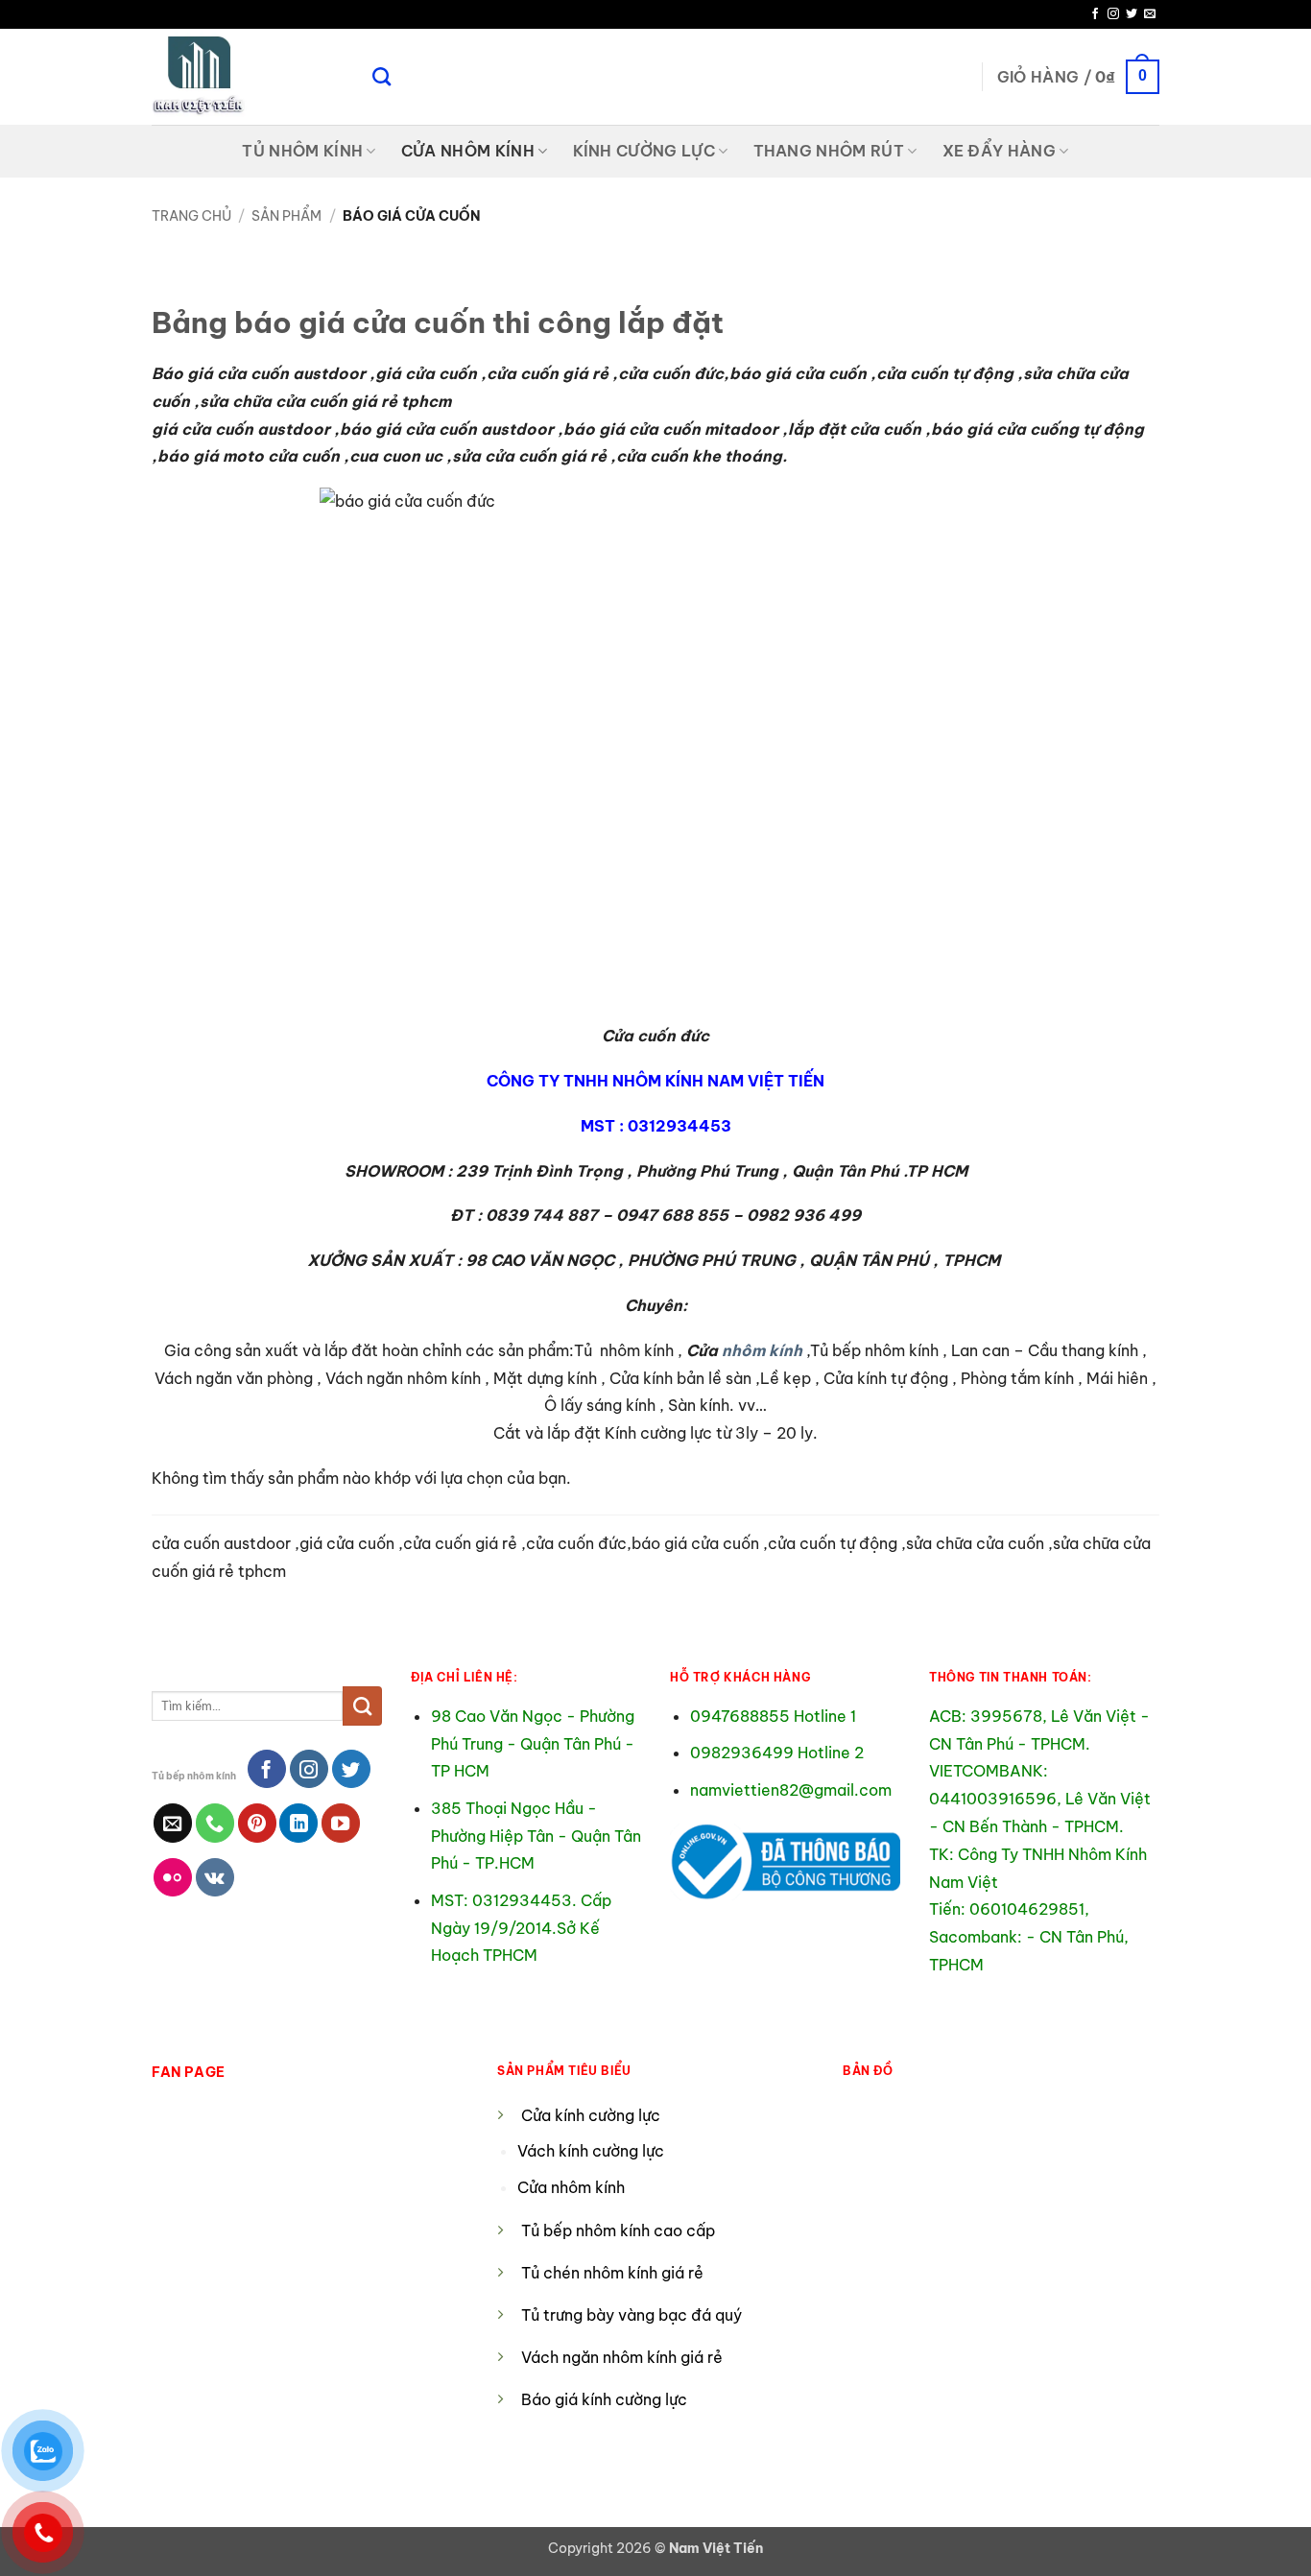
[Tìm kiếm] (381, 76)
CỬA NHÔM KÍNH (468, 151)
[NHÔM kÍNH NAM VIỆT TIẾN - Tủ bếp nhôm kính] (248, 77)
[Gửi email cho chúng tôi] (1150, 14)
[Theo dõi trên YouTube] (341, 1823)
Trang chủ (191, 216)
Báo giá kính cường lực (604, 2399)
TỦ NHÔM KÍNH (302, 151)
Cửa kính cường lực (591, 2115)
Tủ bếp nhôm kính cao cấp (618, 2230)
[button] (1078, 77)
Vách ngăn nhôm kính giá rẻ (622, 2357)
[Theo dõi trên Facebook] (1095, 14)
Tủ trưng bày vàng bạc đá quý (632, 2315)
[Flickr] (173, 1877)
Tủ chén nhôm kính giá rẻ (612, 2273)
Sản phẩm (286, 216)
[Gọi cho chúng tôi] (215, 1823)
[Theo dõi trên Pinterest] (257, 1823)
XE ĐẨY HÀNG (1000, 151)
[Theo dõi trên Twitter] (1132, 14)
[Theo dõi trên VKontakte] (215, 1877)
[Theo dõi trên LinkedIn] (298, 1823)
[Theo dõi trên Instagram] (1113, 14)
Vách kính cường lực (591, 2151)
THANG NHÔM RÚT (829, 151)
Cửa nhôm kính (573, 2187)
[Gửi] (362, 1705)
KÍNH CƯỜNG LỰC (644, 151)
